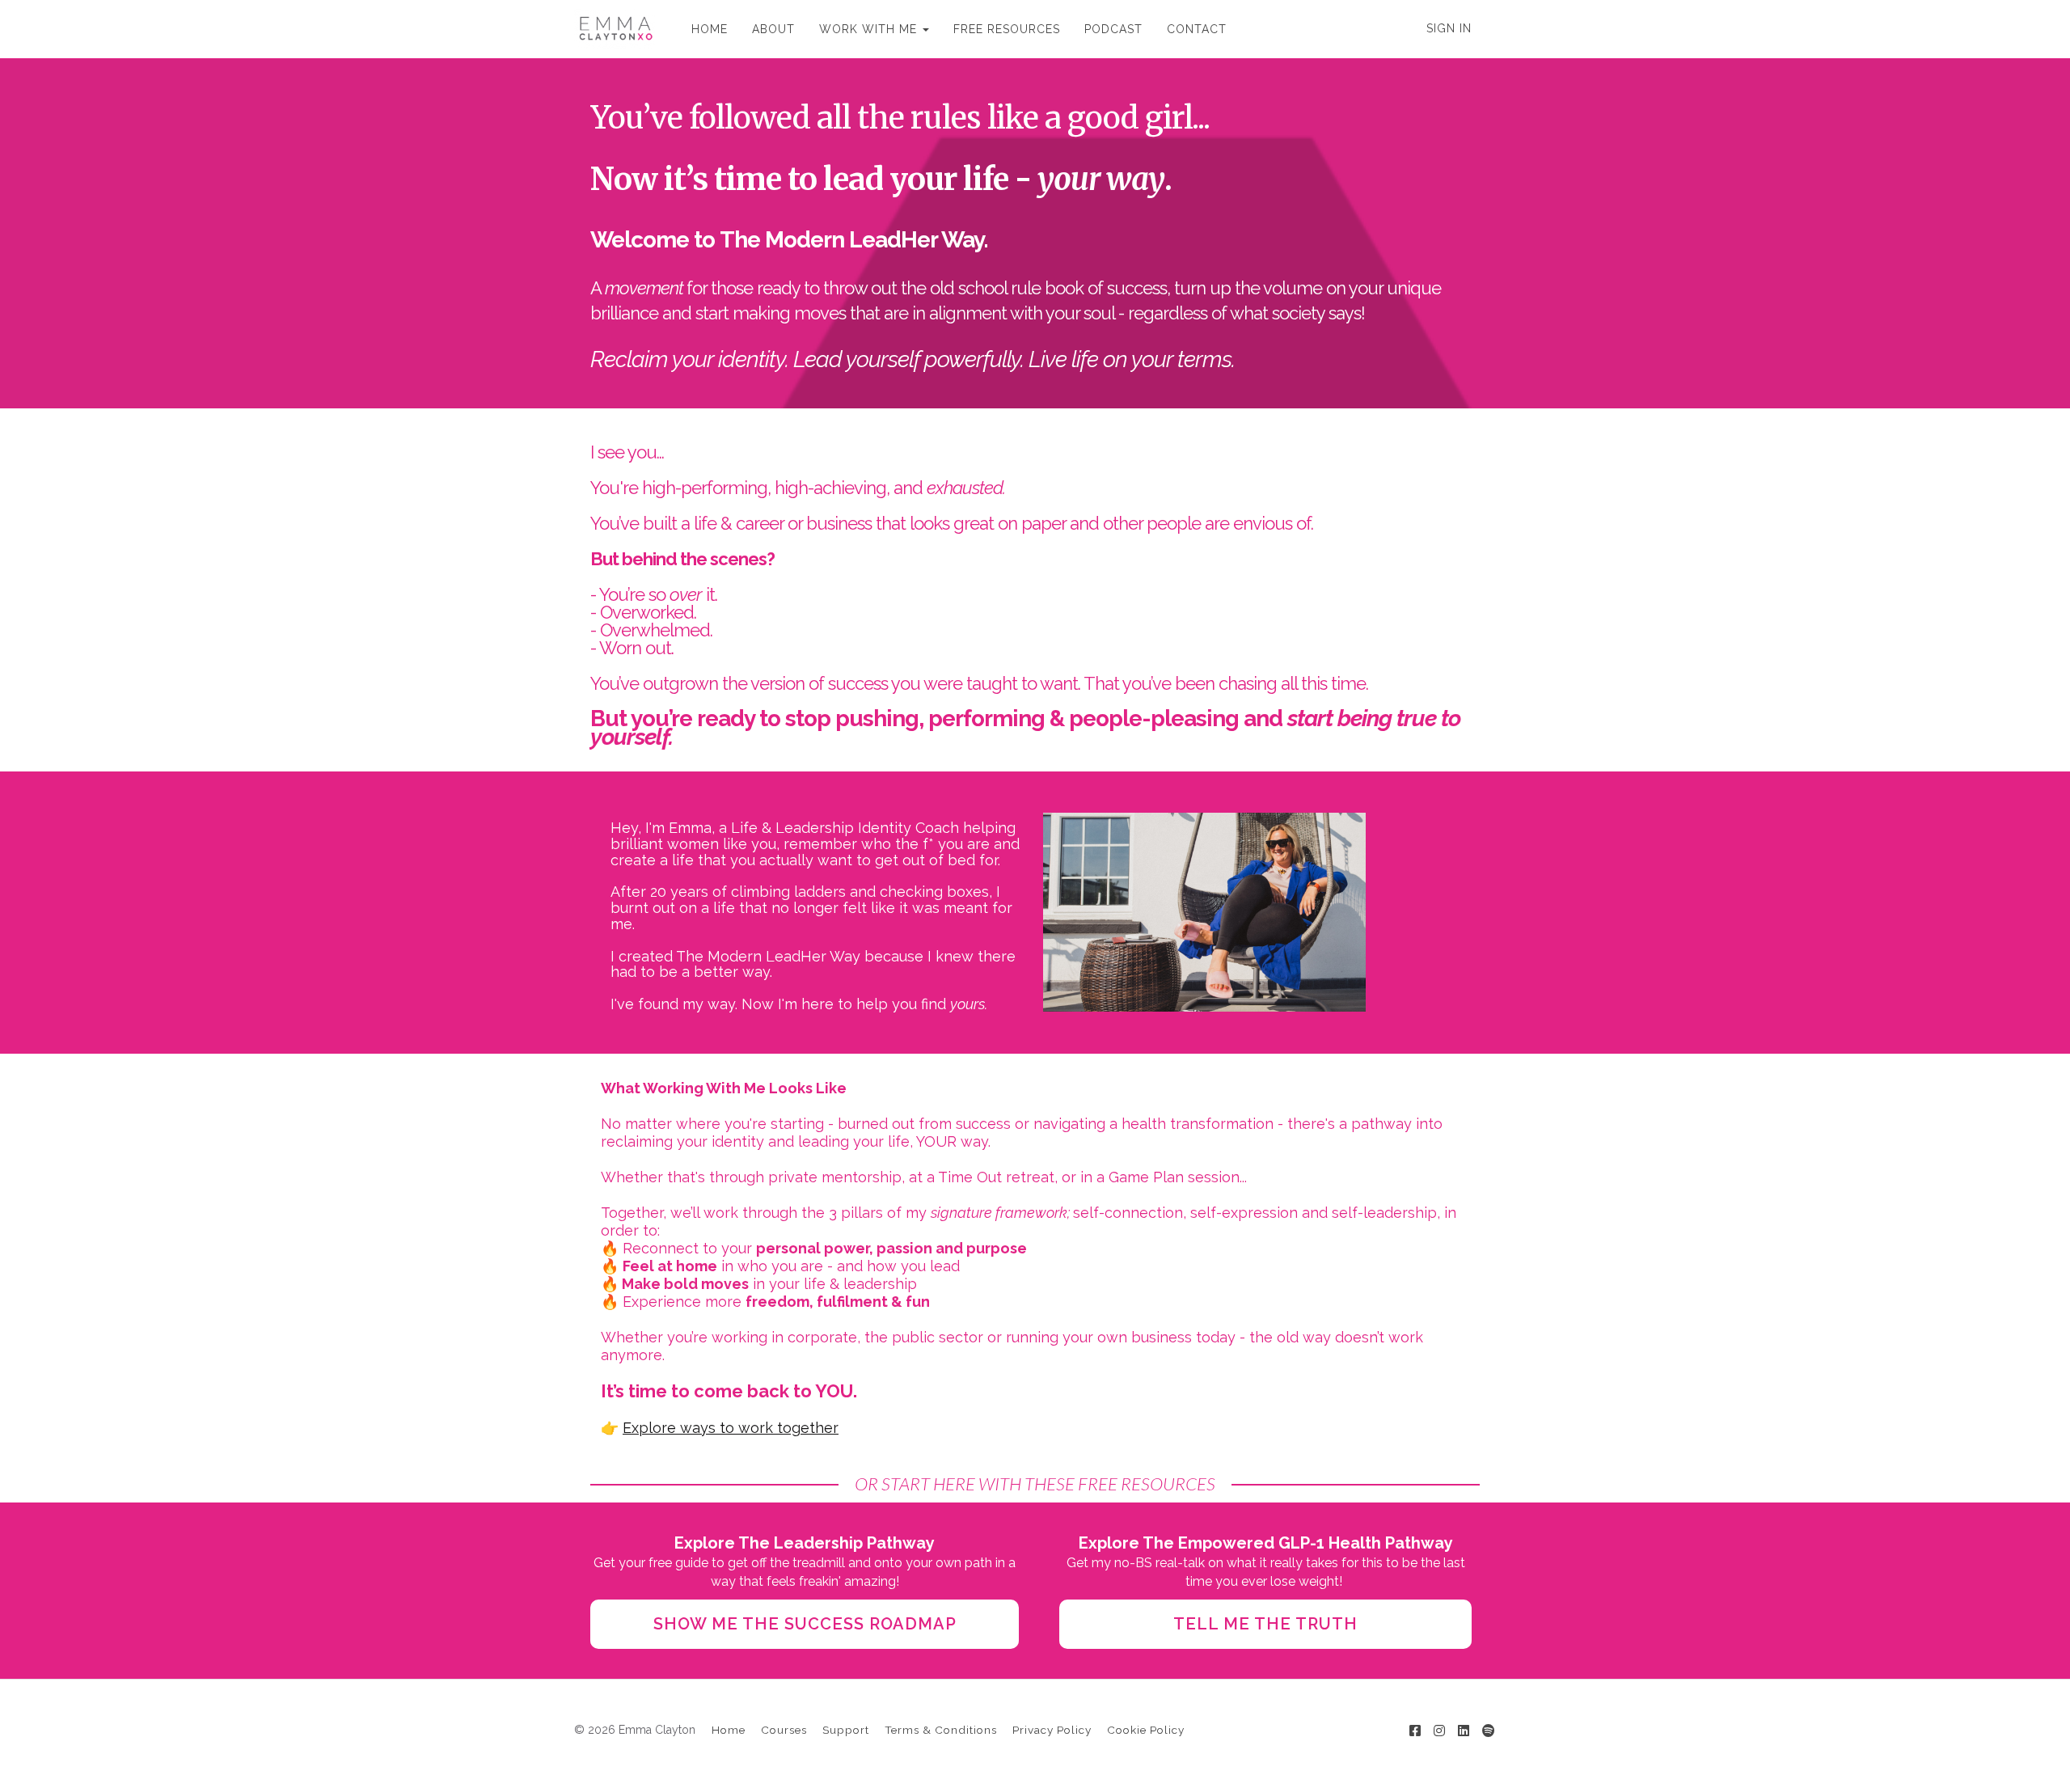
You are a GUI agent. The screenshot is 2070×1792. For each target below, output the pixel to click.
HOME (710, 29)
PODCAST (1113, 29)
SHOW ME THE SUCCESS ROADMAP (805, 1624)
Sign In (1449, 28)
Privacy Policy (1052, 1730)
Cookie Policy (1146, 1730)
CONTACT (1197, 29)
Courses (784, 1730)
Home (729, 1730)
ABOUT (773, 29)
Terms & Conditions (941, 1730)
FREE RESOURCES (1007, 29)
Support (846, 1730)
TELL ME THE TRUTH (1265, 1624)
